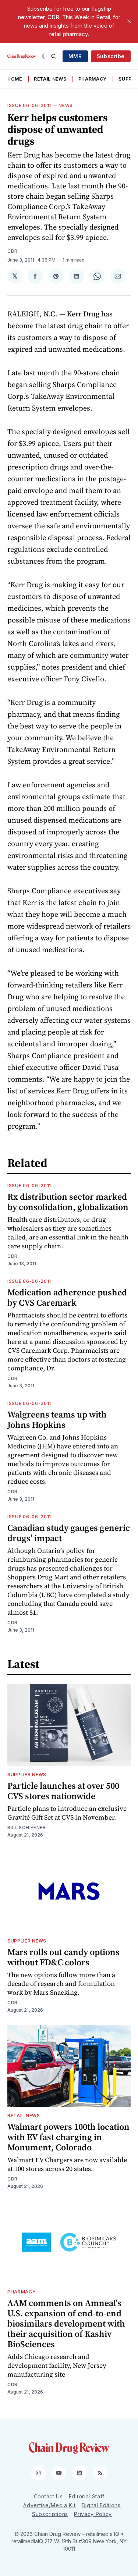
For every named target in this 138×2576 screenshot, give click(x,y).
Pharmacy (93, 79)
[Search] (54, 56)
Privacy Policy (93, 2514)
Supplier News (27, 1775)
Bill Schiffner (27, 1828)
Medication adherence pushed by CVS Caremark (67, 1297)
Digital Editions (101, 2505)
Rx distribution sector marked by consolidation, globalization (68, 1202)
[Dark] (45, 56)
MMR (75, 56)
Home (15, 79)
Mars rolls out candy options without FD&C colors (63, 1957)
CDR (13, 251)
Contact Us (48, 2496)
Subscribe (111, 56)
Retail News (50, 79)
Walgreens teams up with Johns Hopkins (57, 1420)
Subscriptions (50, 2514)
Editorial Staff (87, 2496)
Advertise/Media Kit (49, 2505)
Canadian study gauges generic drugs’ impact (69, 1533)
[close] (129, 21)
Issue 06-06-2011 (29, 105)
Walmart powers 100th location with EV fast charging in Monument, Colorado (68, 2137)
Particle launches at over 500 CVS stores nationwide (63, 1791)
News (66, 105)
